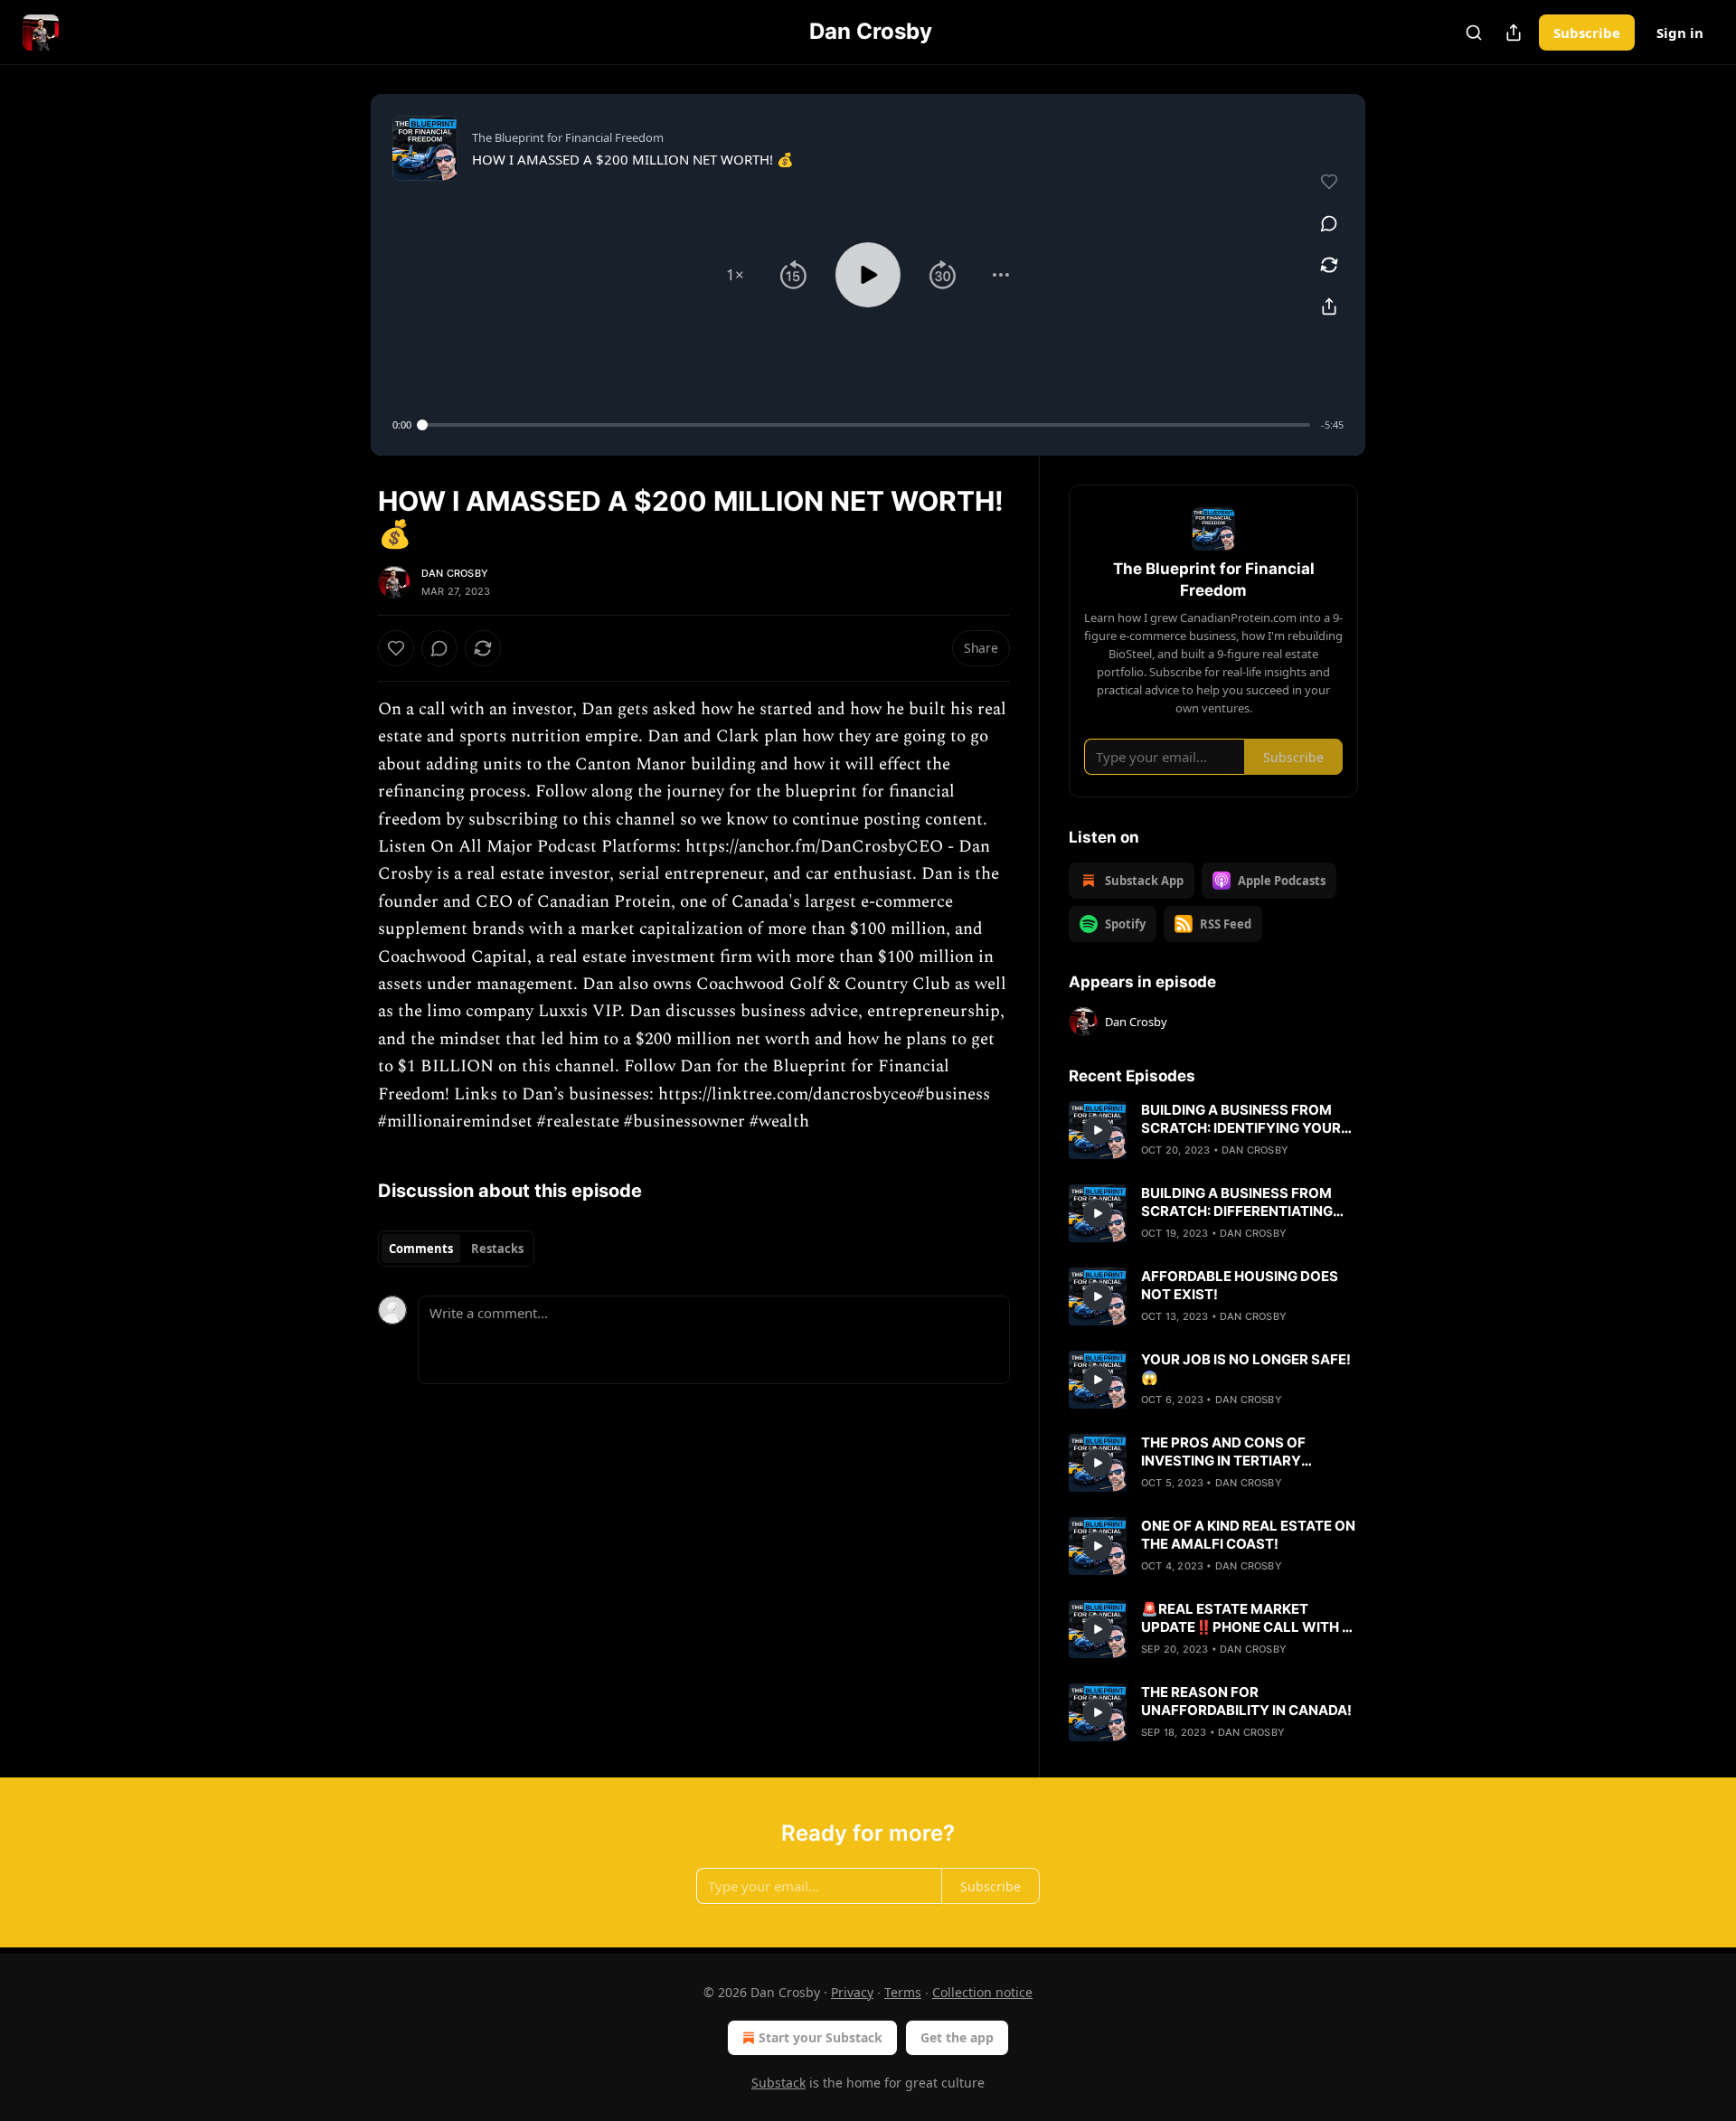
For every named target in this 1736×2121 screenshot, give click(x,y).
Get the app (957, 2037)
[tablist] (456, 1249)
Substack (778, 2083)
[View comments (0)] (1329, 223)
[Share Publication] (1514, 33)
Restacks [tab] (497, 1249)
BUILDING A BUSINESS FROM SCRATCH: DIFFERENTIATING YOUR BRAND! (1237, 1202)
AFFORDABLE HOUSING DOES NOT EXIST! (1240, 1285)
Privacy (852, 1992)
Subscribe (1587, 33)
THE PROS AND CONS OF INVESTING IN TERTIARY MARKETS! (1223, 1452)
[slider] (866, 425)
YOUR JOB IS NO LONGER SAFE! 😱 (1246, 1368)
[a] (1098, 1130)
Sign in (1680, 33)
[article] (1213, 1130)
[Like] (396, 648)
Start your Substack (821, 2037)
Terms (903, 1992)
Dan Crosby (455, 573)
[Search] (1474, 33)
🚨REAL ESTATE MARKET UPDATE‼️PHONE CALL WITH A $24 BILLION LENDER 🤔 (1246, 1618)
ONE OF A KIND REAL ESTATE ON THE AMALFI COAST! (1248, 1535)
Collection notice (982, 1992)
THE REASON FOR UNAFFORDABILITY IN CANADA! (1246, 1701)
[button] (735, 275)
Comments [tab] (421, 1249)
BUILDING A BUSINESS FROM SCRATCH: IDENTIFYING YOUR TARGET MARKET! (1241, 1119)
